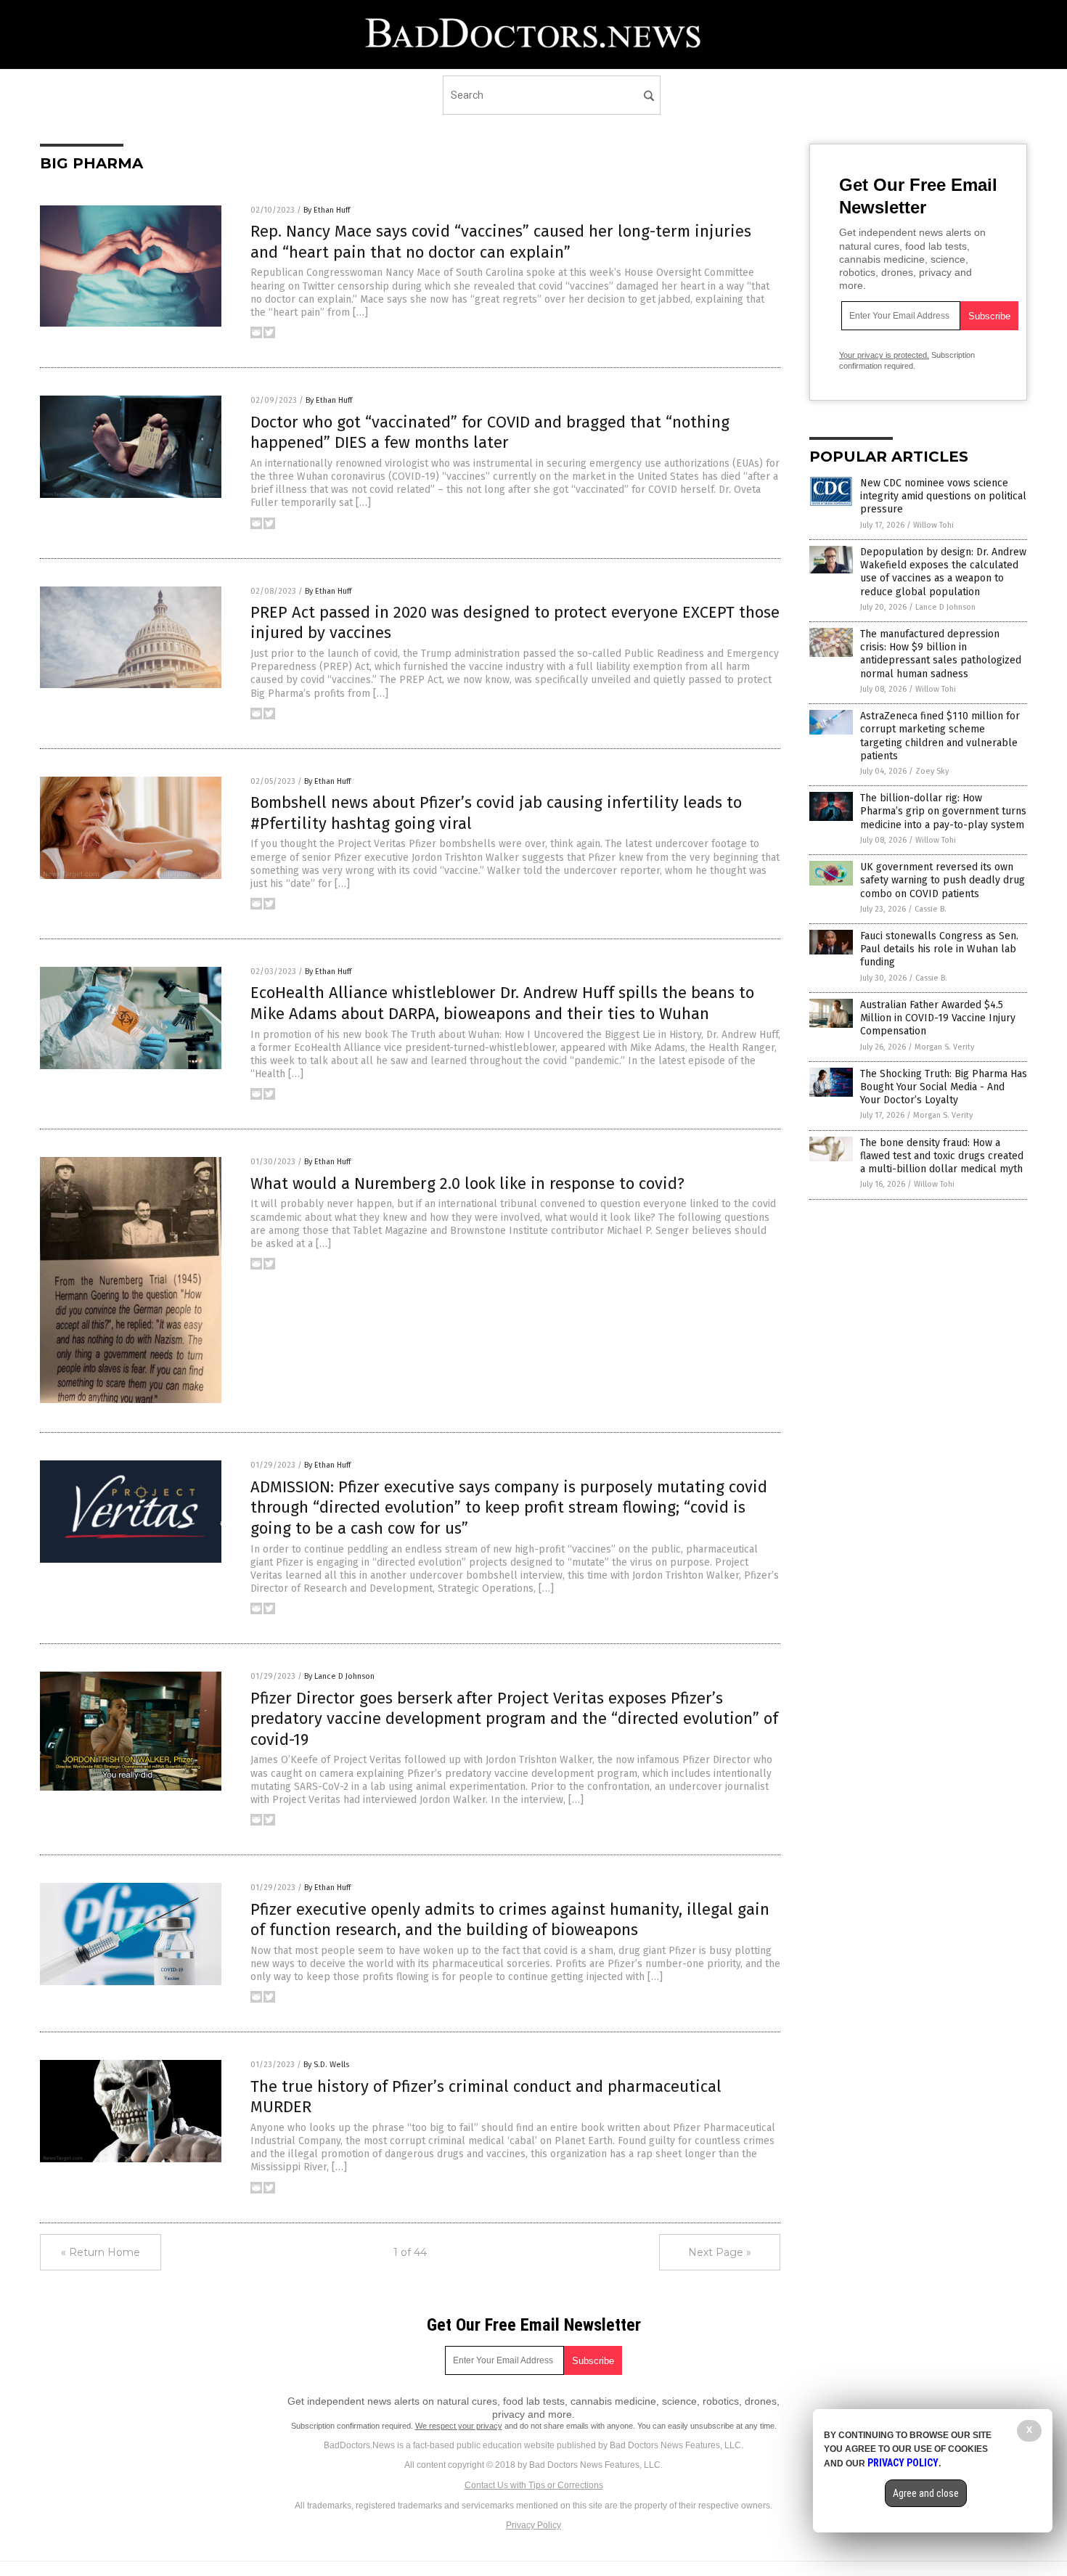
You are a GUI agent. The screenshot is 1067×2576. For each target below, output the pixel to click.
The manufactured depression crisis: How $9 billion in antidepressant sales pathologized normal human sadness (941, 654)
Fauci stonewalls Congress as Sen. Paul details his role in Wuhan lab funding (939, 949)
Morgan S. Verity (944, 1047)
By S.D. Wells (326, 2065)
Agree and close (926, 2493)
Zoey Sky (932, 771)
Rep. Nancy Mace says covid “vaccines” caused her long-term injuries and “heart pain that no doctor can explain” (501, 242)
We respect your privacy (459, 2426)
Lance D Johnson (945, 607)
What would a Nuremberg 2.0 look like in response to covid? (467, 1183)
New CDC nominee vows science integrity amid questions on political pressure (943, 496)
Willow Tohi (933, 525)
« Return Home (101, 2252)
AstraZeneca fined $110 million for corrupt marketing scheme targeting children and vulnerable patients (940, 736)
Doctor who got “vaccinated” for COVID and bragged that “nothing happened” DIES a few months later (490, 433)
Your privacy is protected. (884, 355)
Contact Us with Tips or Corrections (534, 2485)
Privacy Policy (533, 2525)
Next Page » (720, 2252)
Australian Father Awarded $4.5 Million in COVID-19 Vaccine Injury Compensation (938, 1018)
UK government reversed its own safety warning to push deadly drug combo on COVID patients (943, 880)
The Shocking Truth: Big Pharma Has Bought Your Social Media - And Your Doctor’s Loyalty (944, 1087)
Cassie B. (931, 909)
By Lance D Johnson (339, 1676)
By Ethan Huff (327, 210)
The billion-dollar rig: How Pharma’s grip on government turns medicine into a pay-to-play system (943, 811)
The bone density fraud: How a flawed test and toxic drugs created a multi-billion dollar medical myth (942, 1156)
